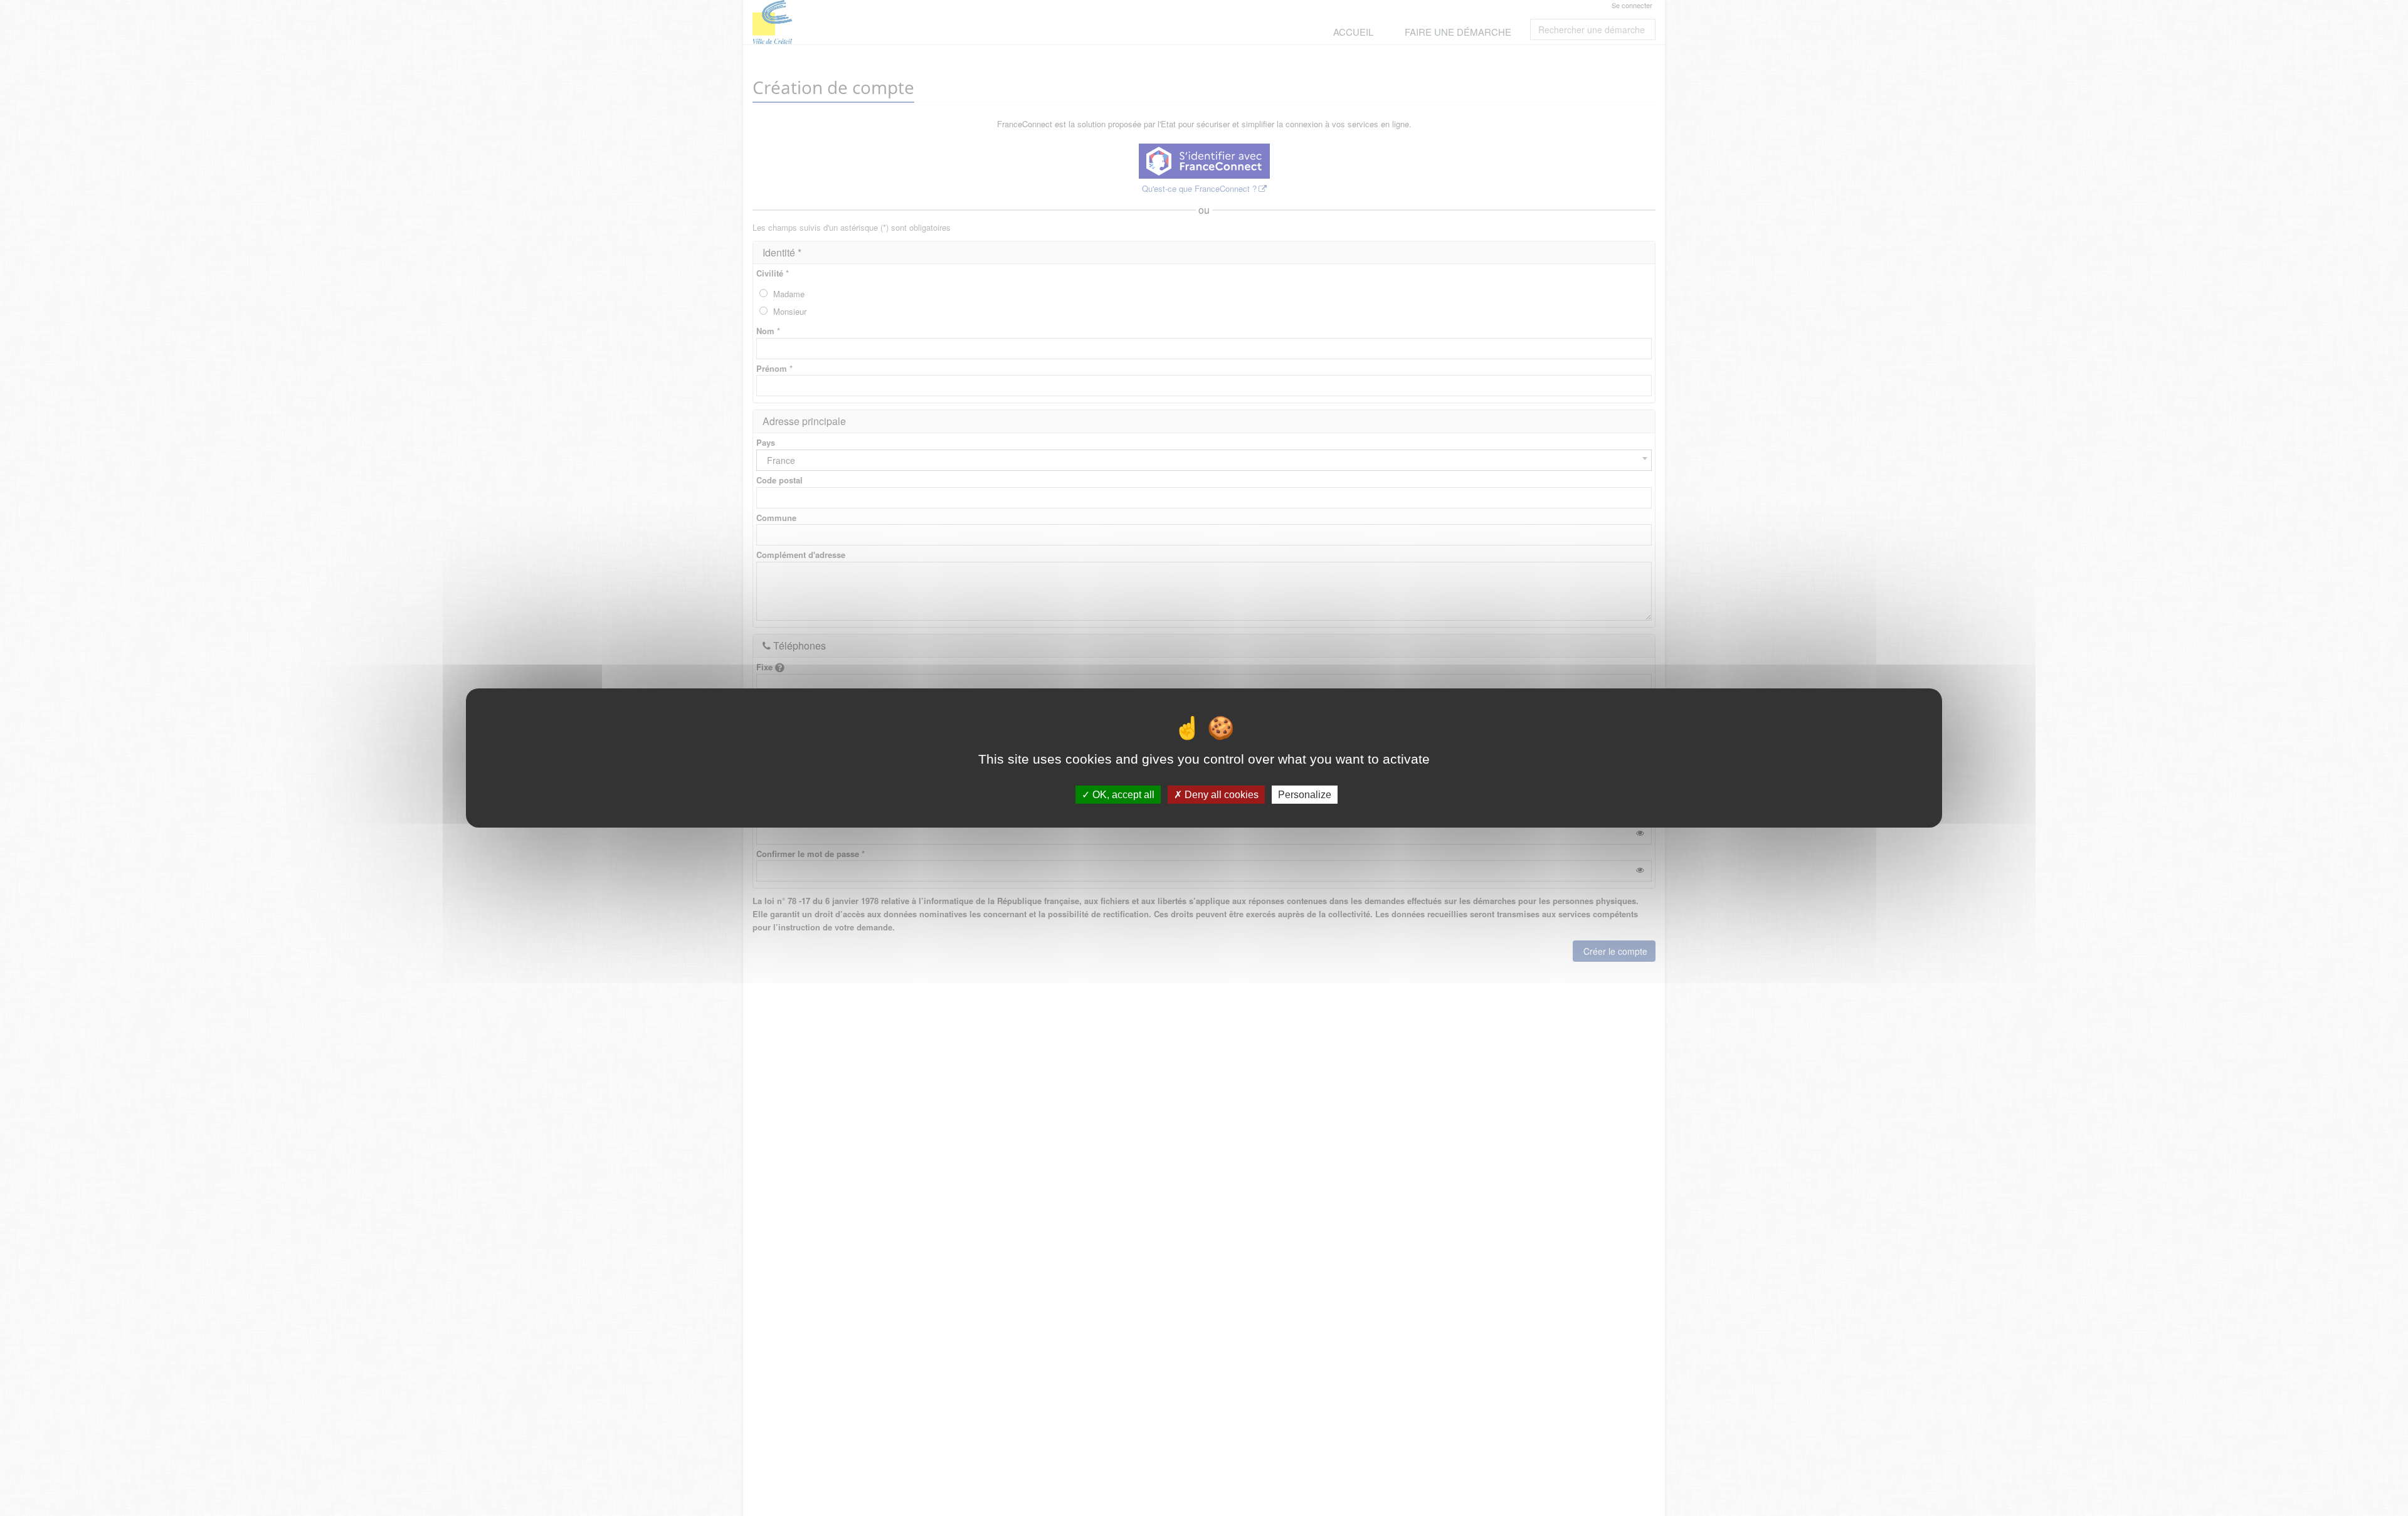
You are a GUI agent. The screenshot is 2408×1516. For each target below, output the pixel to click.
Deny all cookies (1220, 795)
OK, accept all (1122, 795)
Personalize (1305, 795)
